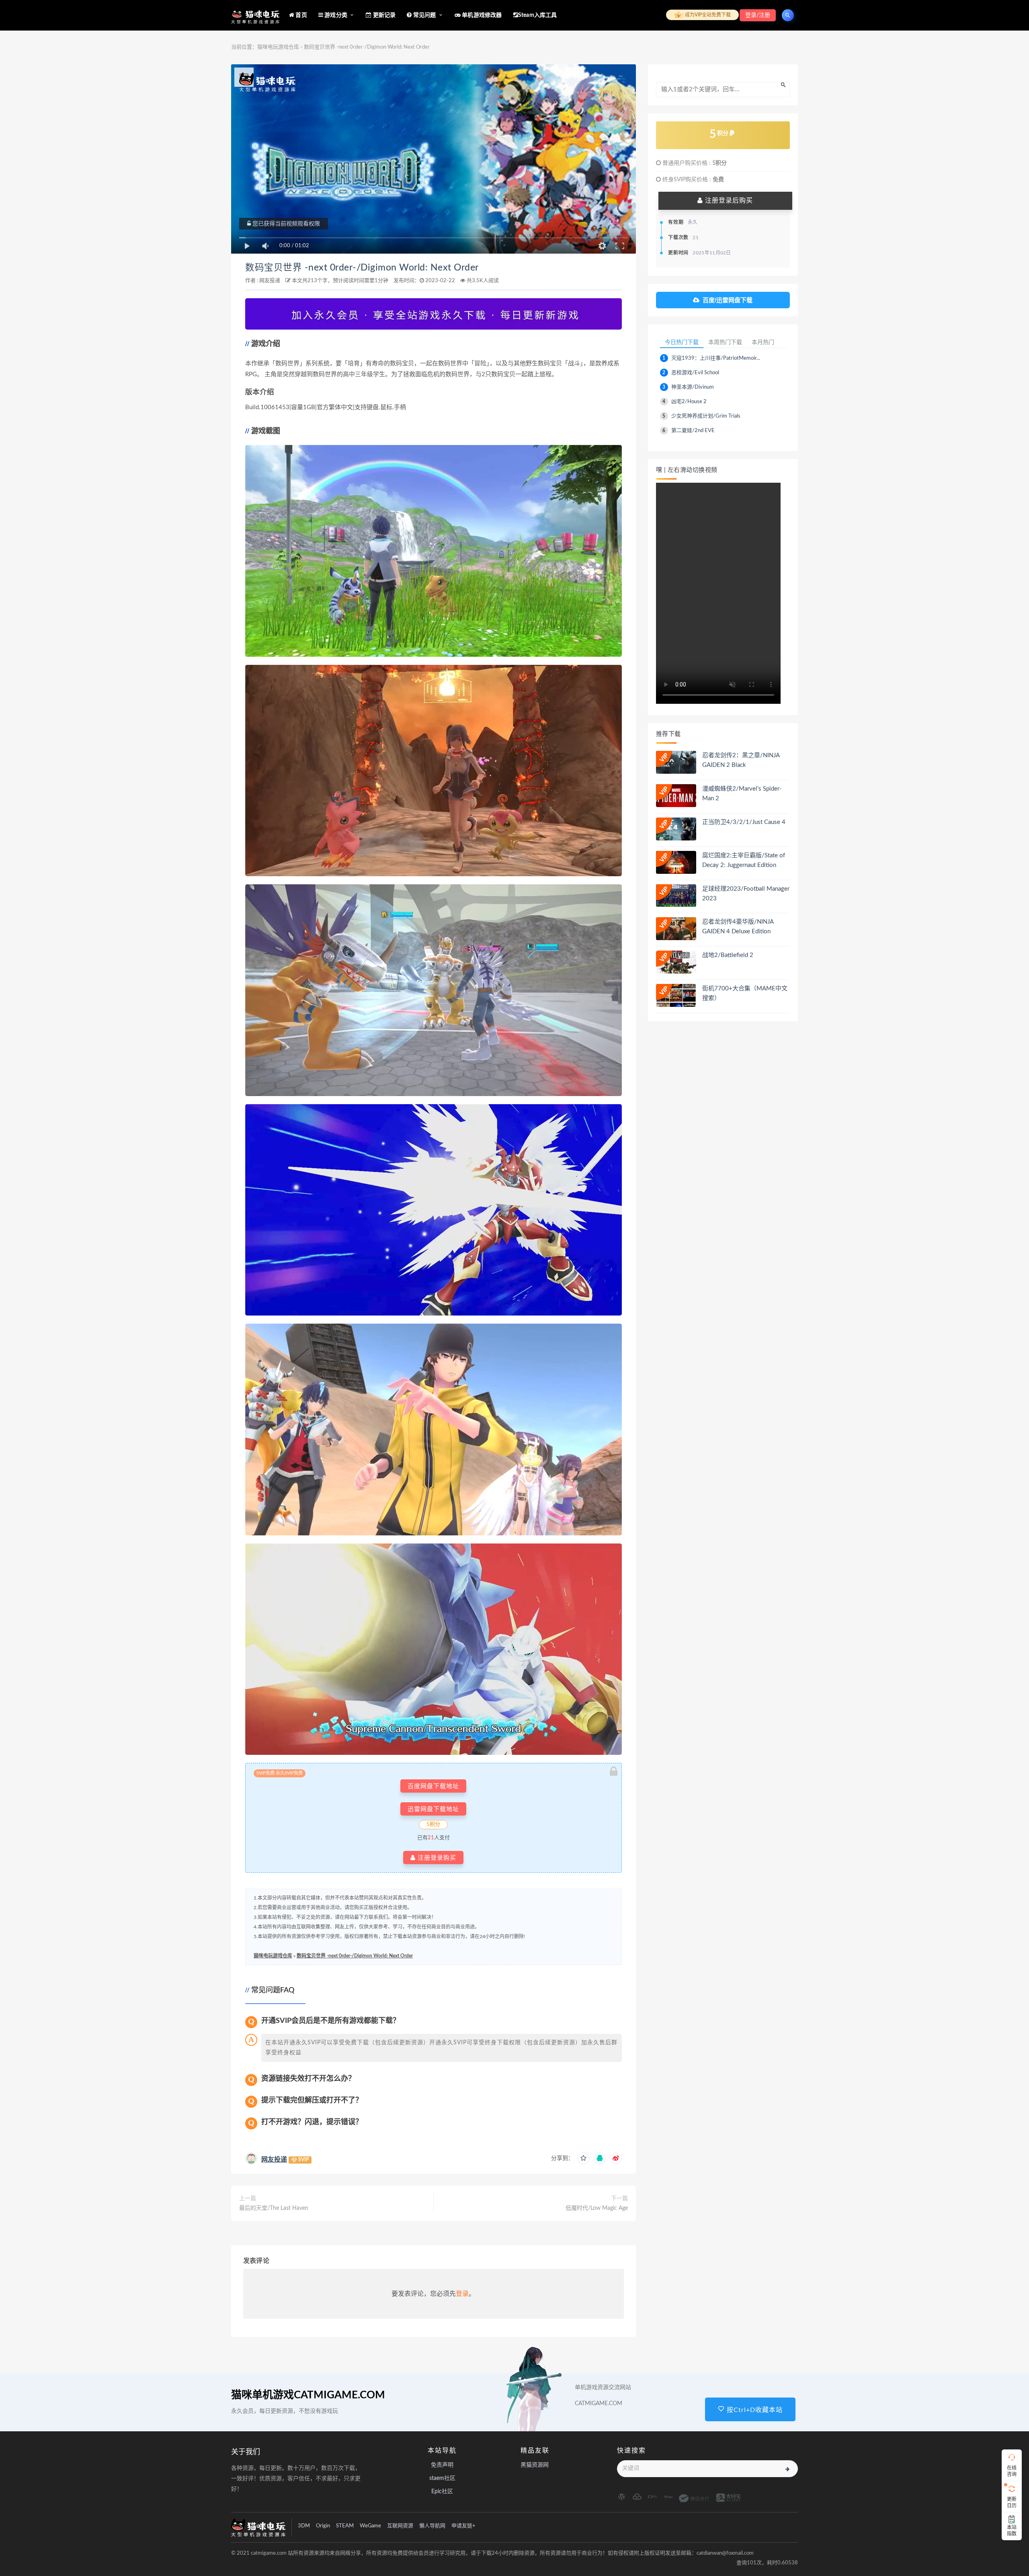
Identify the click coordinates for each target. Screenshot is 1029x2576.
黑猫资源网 (535, 2465)
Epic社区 (442, 2492)
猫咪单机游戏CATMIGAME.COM (308, 2395)
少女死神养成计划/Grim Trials (706, 416)
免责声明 (442, 2465)
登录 (462, 2294)
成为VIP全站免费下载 (707, 15)
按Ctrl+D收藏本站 (754, 2410)
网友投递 (270, 281)
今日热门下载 (682, 342)
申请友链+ (463, 2526)
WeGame (370, 2526)
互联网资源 (400, 2526)
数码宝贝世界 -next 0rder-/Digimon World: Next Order (362, 268)
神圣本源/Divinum (693, 387)
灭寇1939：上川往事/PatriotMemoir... (716, 358)
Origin (323, 2526)
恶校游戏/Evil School (695, 373)
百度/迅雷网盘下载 (728, 300)
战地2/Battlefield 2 (728, 955)
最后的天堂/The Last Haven (274, 2208)
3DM (304, 2526)
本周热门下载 (725, 342)
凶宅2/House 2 (689, 402)
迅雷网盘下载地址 (433, 1809)
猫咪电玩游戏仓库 (278, 47)
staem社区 (442, 2478)
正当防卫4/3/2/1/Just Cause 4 (744, 822)
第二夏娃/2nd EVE (693, 431)
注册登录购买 (436, 1858)
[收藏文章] (584, 2158)
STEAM (345, 2526)
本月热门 (763, 342)
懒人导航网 (432, 2526)
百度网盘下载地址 (433, 1786)
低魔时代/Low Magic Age (597, 2208)
